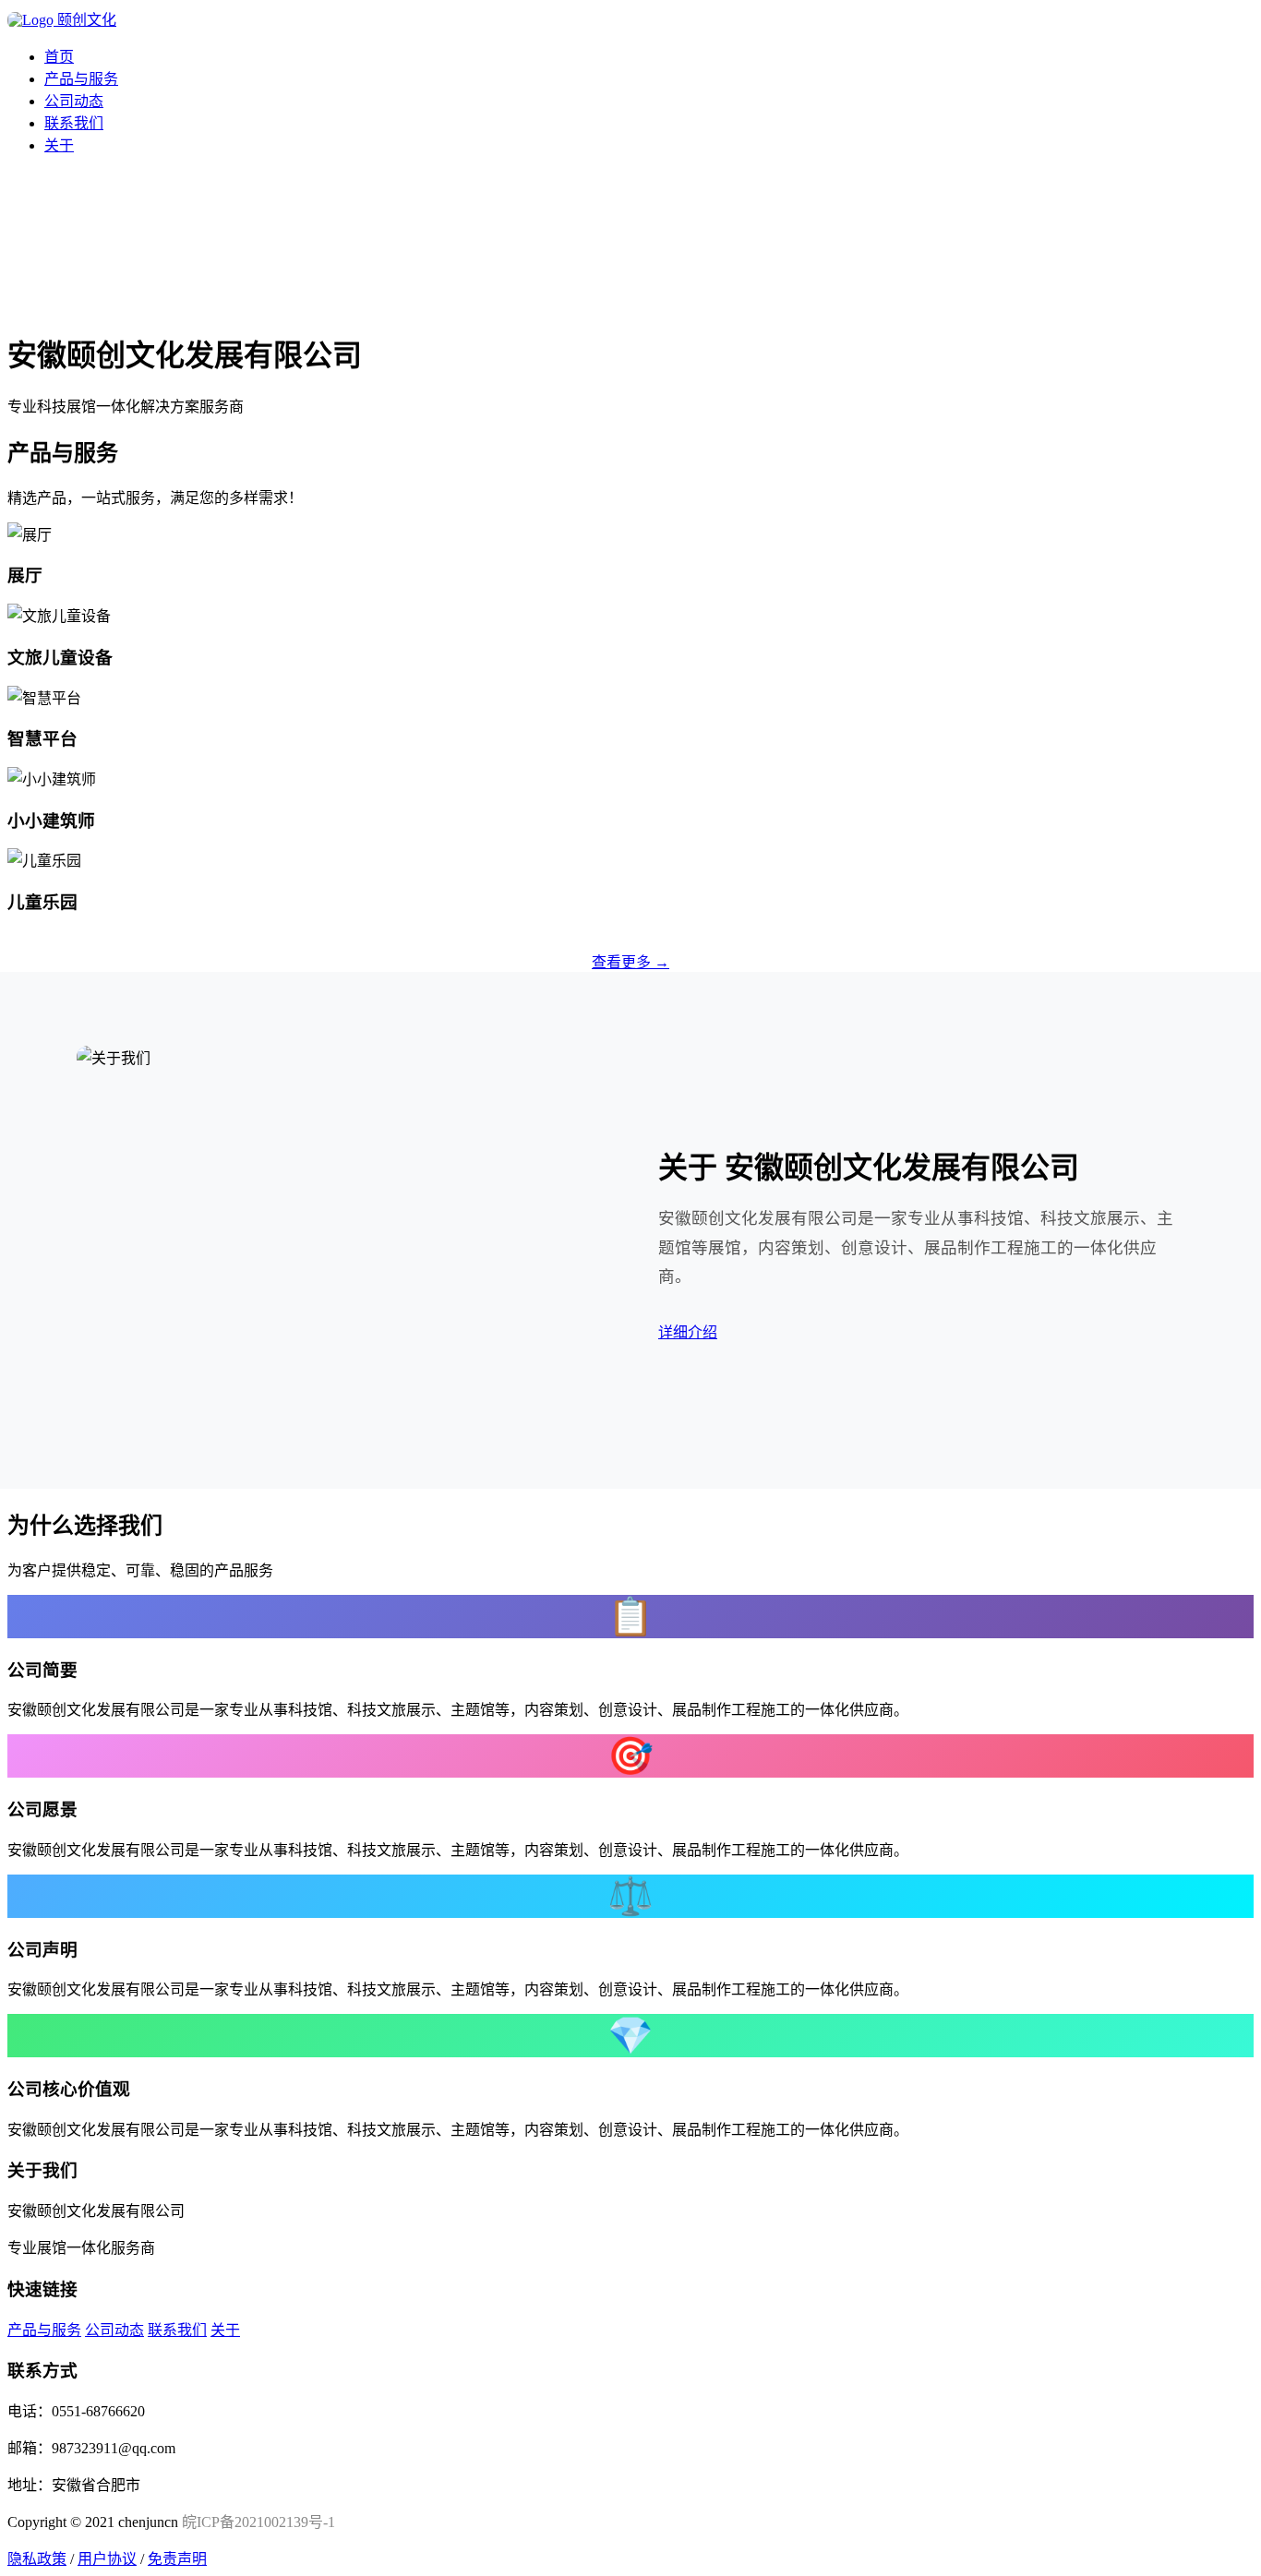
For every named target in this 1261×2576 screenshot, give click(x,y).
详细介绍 (688, 1332)
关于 (59, 145)
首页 (59, 57)
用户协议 (107, 2559)
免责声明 (177, 2559)
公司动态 (74, 101)
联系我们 (74, 123)
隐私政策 (37, 2559)
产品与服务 (81, 79)
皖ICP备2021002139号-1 (258, 2522)
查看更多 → (630, 962)
